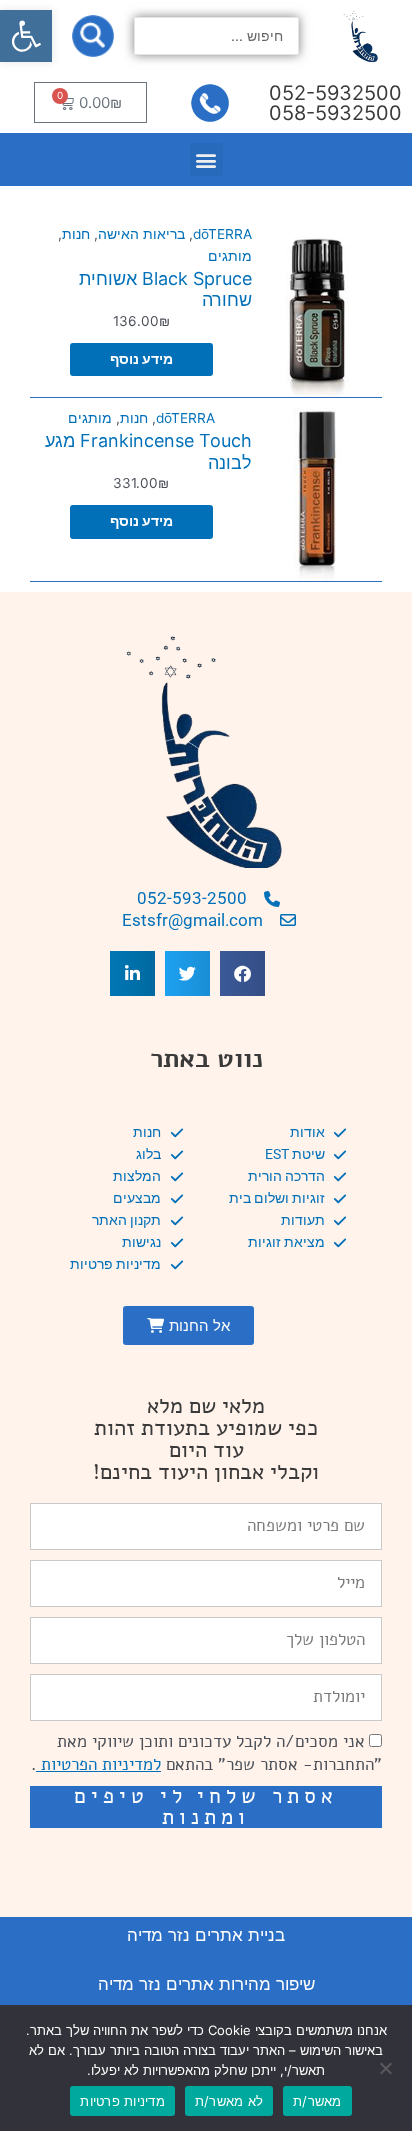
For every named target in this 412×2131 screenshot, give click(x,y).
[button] (26, 36)
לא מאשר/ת (229, 2101)
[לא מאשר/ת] (387, 2068)
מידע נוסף (141, 359)
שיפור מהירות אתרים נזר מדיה (206, 1984)
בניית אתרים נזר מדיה (206, 1935)
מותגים (230, 256)
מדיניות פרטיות (122, 2101)
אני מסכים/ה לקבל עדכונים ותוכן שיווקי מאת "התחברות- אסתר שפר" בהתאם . (206, 1753)
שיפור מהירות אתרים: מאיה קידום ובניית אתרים (206, 1856)
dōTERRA (222, 234)
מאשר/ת (317, 2101)
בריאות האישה (141, 234)
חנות (76, 234)
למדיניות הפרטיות (98, 1764)
